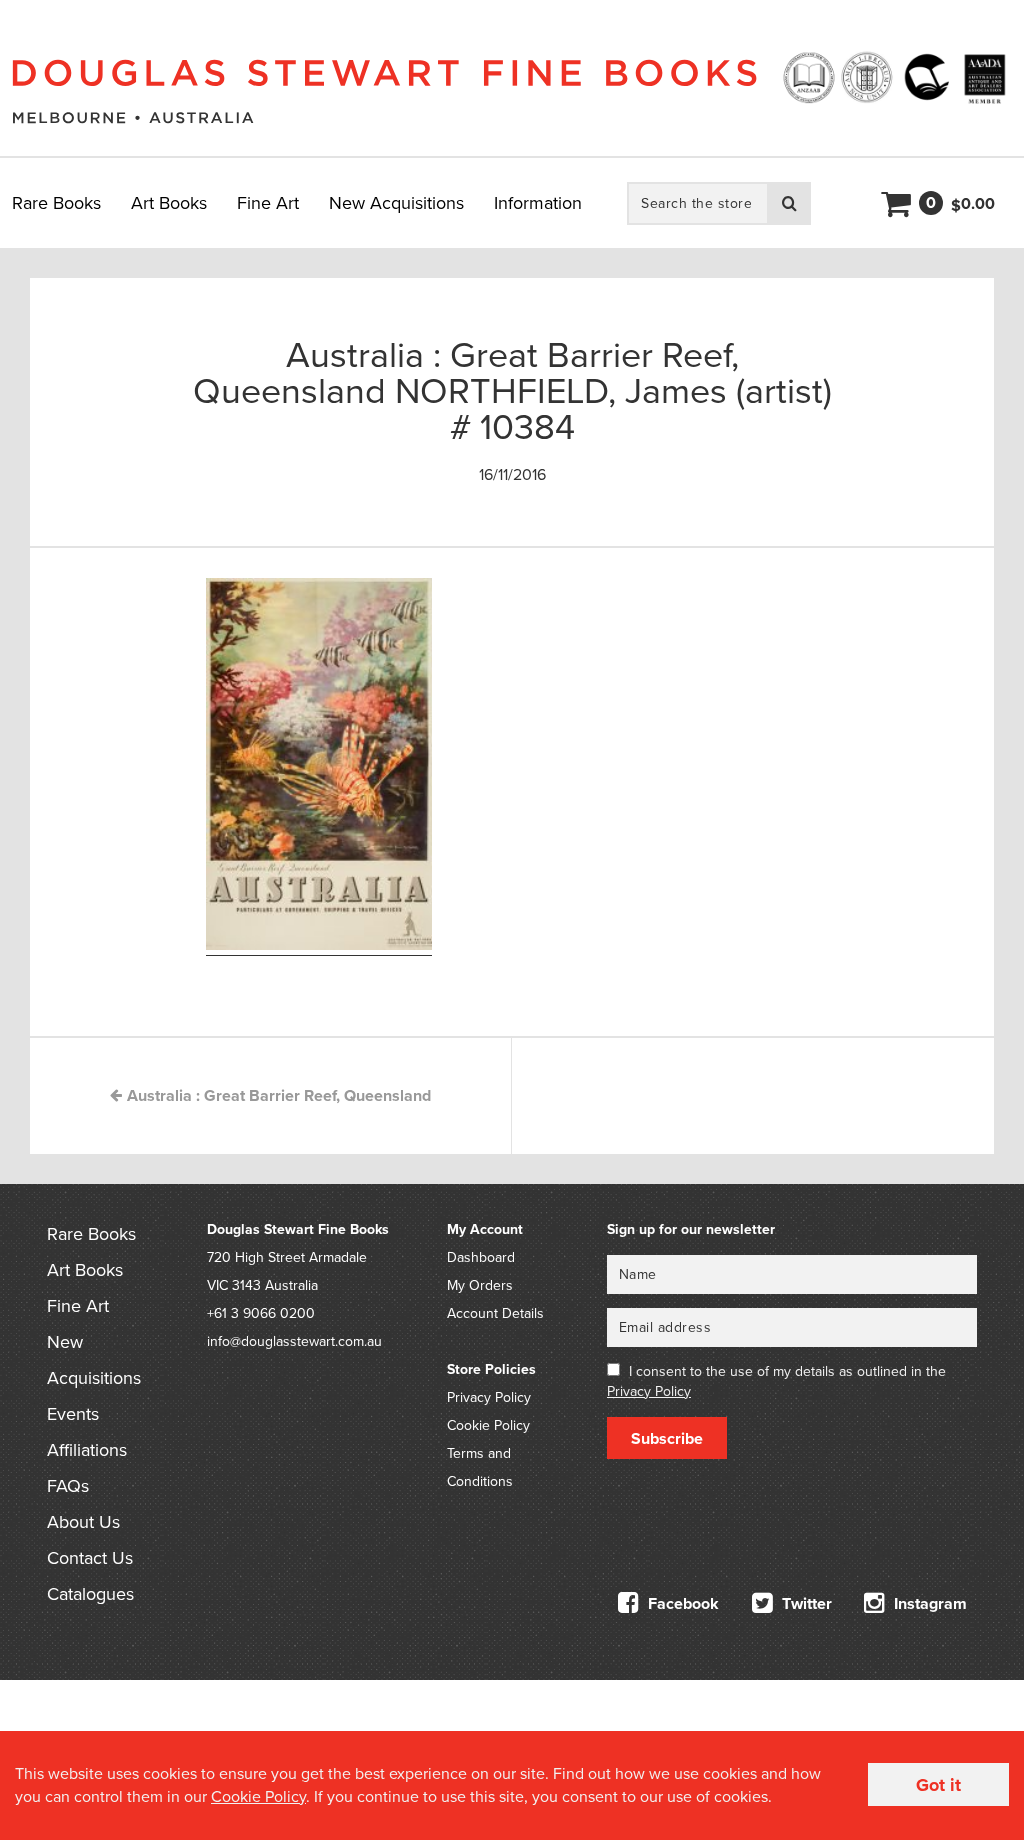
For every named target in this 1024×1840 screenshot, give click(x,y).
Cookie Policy (488, 1425)
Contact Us (90, 1558)
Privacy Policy (489, 1397)
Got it (938, 1785)
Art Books (169, 203)
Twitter (805, 1604)
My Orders (480, 1285)
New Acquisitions (396, 203)
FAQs (68, 1486)
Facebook (681, 1604)
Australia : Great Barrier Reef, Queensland (277, 1096)
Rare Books (56, 203)
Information (538, 203)
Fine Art (268, 203)
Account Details (495, 1313)
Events (73, 1414)
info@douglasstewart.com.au (294, 1341)
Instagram (928, 1604)
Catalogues (90, 1594)
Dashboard (481, 1257)
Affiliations (87, 1450)
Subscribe (667, 1439)
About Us (83, 1522)
